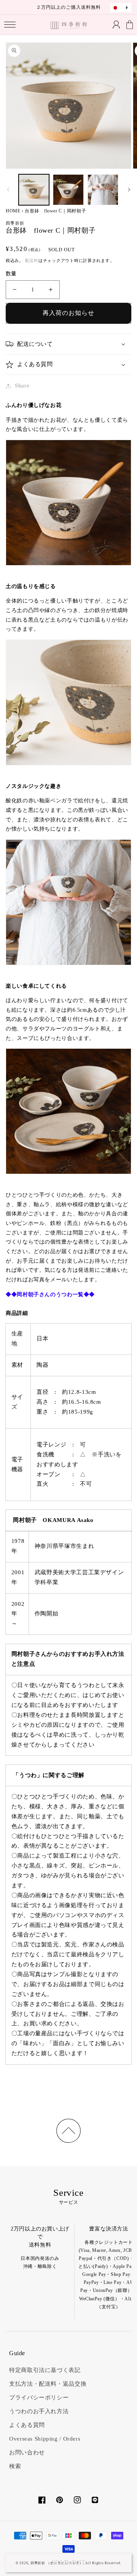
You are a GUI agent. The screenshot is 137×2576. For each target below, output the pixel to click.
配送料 (32, 261)
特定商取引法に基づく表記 (45, 2370)
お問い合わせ (27, 2452)
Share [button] (22, 386)
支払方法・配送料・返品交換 (48, 2384)
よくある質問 (27, 2425)
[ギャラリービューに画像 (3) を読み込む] (103, 190)
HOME (13, 211)
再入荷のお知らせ (68, 313)
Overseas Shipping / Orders (45, 2439)
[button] (10, 25)
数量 (11, 274)
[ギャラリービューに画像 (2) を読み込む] (68, 190)
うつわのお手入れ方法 (39, 2411)
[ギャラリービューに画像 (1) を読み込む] (34, 190)
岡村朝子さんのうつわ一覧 (50, 1294)
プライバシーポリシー (39, 2398)
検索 (15, 2466)
